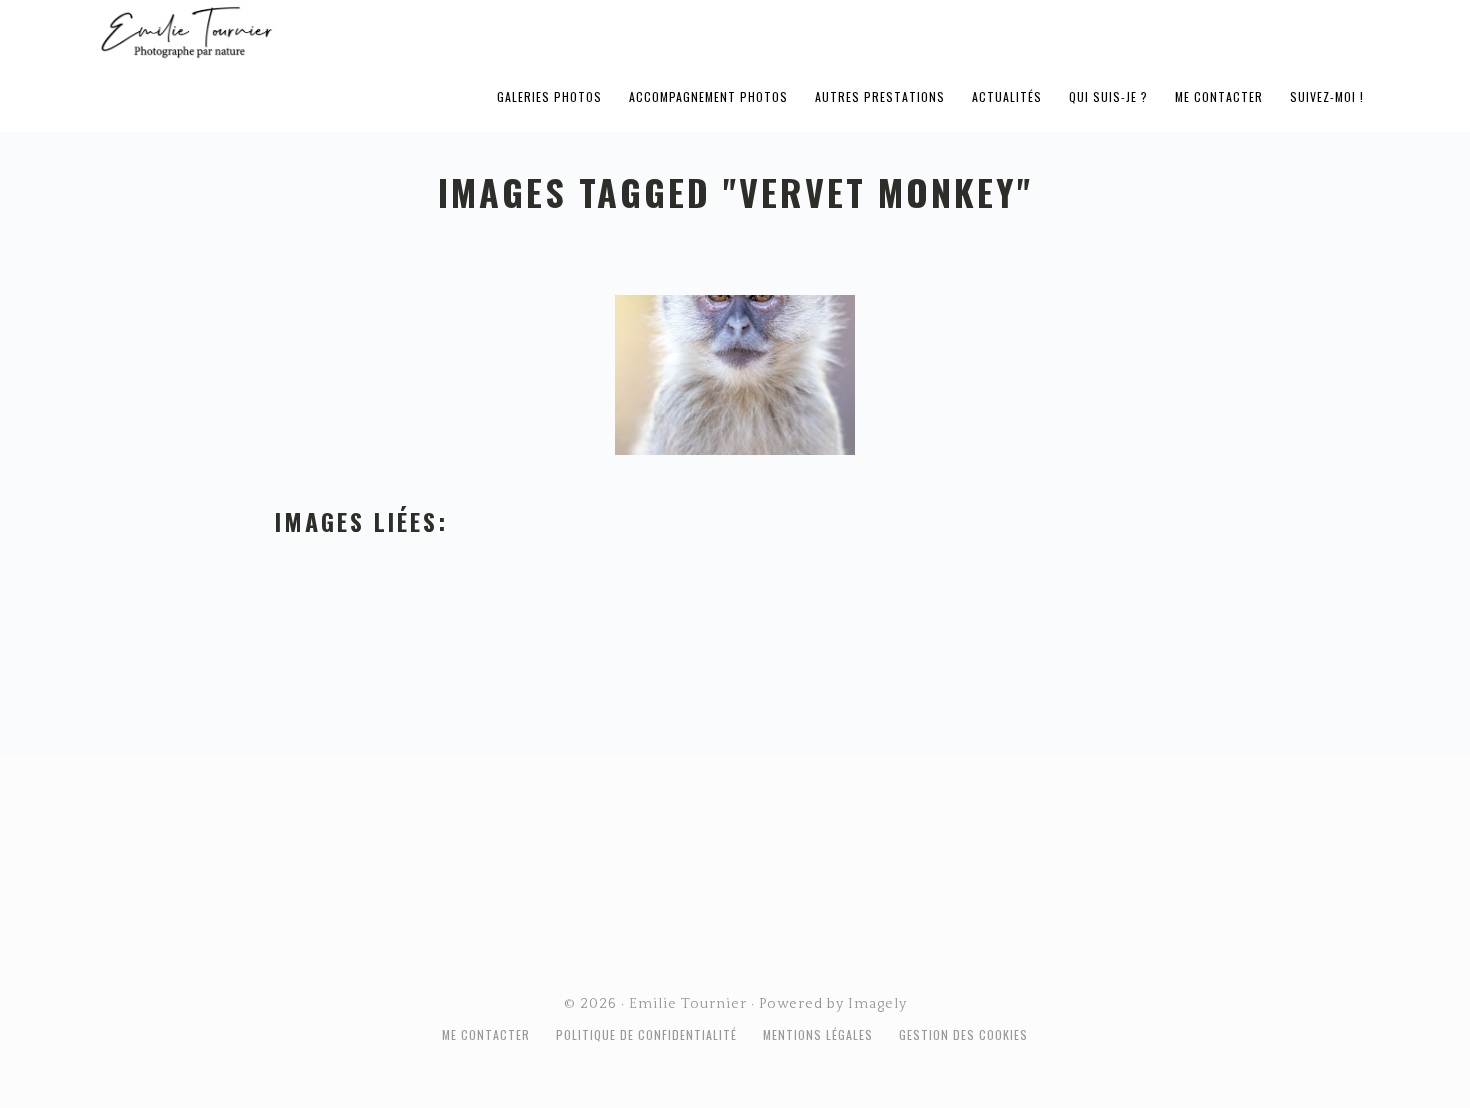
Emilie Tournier (344, 31)
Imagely (877, 1004)
